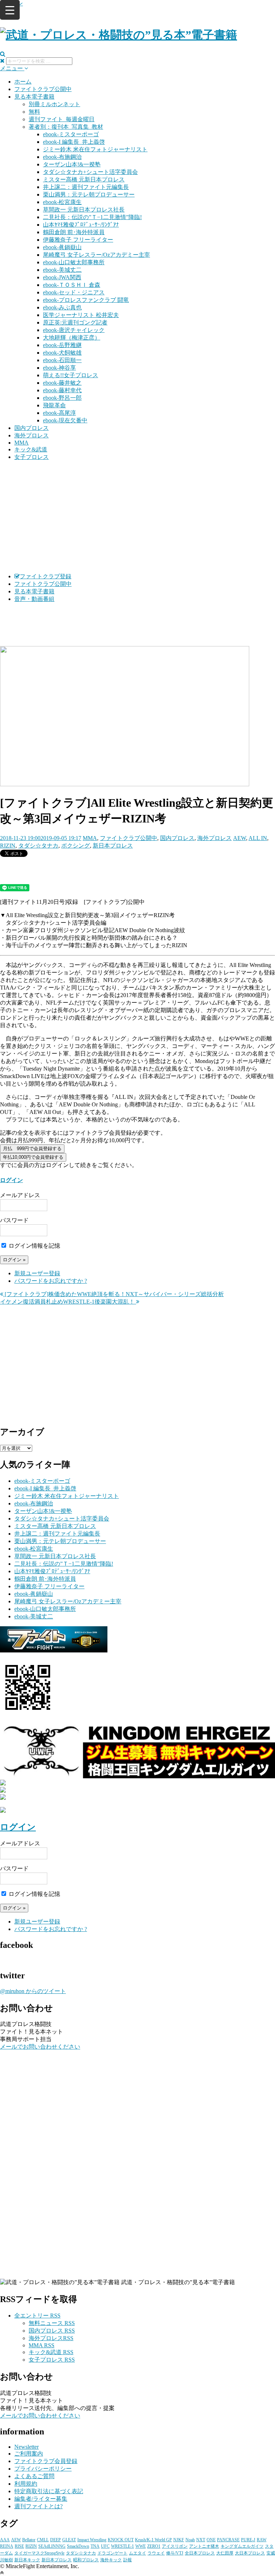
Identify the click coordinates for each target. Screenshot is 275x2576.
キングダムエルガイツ (242, 2546)
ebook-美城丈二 (62, 270)
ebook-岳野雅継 (62, 345)
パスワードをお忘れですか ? (51, 1281)
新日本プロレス (113, 846)
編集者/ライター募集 (41, 2499)
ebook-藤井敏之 (62, 383)
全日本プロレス (200, 2553)
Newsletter (26, 2447)
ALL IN (258, 838)
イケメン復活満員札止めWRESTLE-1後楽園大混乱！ (68, 1302)
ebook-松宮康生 (62, 202)
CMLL (43, 2540)
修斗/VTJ (175, 2553)
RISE (19, 2546)
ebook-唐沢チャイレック (74, 330)
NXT (201, 2540)
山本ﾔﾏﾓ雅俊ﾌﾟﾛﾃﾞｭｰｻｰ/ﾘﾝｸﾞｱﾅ (81, 225)
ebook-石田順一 (62, 360)
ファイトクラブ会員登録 (46, 2461)
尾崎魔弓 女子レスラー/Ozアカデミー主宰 (97, 255)
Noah (190, 2540)
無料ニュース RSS (52, 2323)
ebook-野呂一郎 (62, 398)
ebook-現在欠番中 (65, 420)
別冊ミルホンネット (54, 104)
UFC (105, 2546)
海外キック (111, 2560)
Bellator (29, 2540)
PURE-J (248, 2540)
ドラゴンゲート (112, 2553)
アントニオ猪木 (204, 2546)
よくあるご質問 (34, 2476)
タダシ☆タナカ (38, 846)
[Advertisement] (137, 517)
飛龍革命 (54, 405)
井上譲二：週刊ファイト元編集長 (86, 187)
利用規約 (26, 2484)
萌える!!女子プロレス (71, 375)
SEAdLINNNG (52, 2546)
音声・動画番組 (34, 599)
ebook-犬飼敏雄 (62, 353)
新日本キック (27, 2560)
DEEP (56, 2540)
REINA (7, 2546)
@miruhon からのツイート (33, 1991)
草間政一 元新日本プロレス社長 (84, 210)
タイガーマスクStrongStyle (39, 2553)
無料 (34, 112)
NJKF (179, 2540)
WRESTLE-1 (122, 2546)
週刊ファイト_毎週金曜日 (62, 119)
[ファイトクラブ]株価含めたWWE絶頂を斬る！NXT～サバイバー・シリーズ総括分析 (114, 1294)
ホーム (23, 82)
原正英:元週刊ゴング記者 (75, 322)
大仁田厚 (225, 2553)
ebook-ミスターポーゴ (71, 134)
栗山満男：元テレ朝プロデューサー (89, 194)
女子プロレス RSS (52, 2360)
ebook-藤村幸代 (62, 390)
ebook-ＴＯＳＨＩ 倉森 (72, 285)
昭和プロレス (86, 2560)
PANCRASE (228, 2540)
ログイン (11, 1180)
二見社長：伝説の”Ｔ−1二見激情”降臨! (92, 217)
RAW (262, 2540)
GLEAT (69, 2540)
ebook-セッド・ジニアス (74, 292)
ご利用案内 (29, 2454)
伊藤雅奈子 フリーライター (78, 240)
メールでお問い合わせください (40, 2047)
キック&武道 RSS (51, 2352)
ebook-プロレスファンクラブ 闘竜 (86, 300)
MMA (21, 443)
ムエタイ (137, 2553)
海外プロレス (32, 435)
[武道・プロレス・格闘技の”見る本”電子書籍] (119, 35)
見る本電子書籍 (34, 97)
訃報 (127, 2560)
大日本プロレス (250, 2553)
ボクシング (76, 846)
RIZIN (8, 846)
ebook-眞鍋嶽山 (62, 247)
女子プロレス (32, 457)
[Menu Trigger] (10, 10)
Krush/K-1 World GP (153, 2540)
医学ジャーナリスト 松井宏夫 (81, 315)
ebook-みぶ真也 (62, 307)
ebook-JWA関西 (62, 277)
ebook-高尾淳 (59, 413)
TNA (95, 2546)
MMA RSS (42, 2345)
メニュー (12, 68)
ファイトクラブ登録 (45, 576)
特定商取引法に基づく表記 (49, 2491)
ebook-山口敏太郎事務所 (74, 262)
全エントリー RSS (37, 2316)
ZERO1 (154, 2546)
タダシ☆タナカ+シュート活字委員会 (90, 172)
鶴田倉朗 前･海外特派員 (74, 232)
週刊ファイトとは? (38, 2506)
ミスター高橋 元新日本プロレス (84, 179)
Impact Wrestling (92, 2540)
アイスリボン (175, 2546)
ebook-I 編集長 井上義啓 (74, 142)
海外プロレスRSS (51, 2338)
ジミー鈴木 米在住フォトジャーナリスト (95, 149)
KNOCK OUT (121, 2540)
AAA (5, 2540)
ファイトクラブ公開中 (43, 89)
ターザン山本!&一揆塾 (72, 164)
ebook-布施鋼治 (62, 157)
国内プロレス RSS (52, 2331)
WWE (141, 2546)
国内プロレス (32, 428)
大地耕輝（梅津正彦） (72, 338)
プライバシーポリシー (43, 2469)
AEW (240, 838)
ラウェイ (156, 2553)
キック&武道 (31, 449)
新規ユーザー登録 (37, 1273)
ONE (211, 2540)
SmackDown (78, 2546)
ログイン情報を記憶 (34, 1246)
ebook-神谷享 (59, 368)
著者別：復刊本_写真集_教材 (66, 127)
